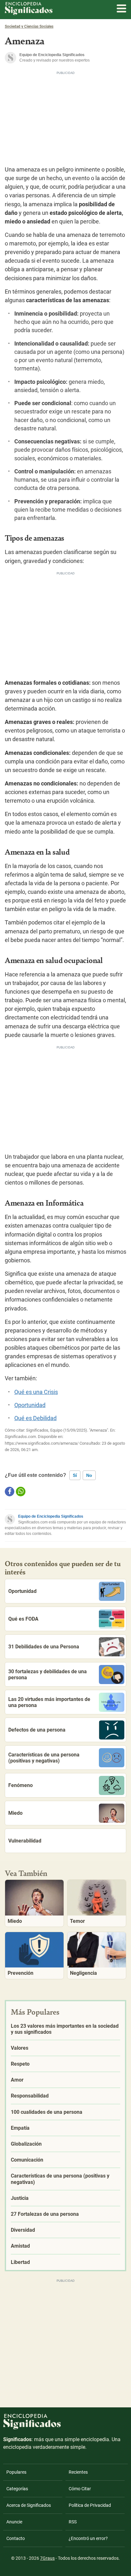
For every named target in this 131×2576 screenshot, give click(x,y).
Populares (16, 2472)
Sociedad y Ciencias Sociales (29, 26)
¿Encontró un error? (88, 2538)
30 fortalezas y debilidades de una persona (48, 1675)
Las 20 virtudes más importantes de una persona (49, 1702)
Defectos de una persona (37, 1730)
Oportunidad (30, 1405)
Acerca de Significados (29, 2505)
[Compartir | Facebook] (10, 1492)
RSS (73, 2522)
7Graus (47, 2558)
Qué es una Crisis (36, 1392)
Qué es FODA (23, 1619)
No (89, 1475)
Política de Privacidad (90, 2505)
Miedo (15, 1813)
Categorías (17, 2489)
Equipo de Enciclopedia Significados (51, 1516)
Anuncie (14, 2522)
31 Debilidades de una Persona (44, 1647)
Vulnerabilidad (25, 1841)
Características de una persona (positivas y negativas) (44, 1758)
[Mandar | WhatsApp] (21, 1492)
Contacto (16, 2538)
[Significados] (32, 2433)
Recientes (78, 2472)
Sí (75, 1475)
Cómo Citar (80, 2489)
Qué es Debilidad (35, 1418)
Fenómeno (21, 1785)
